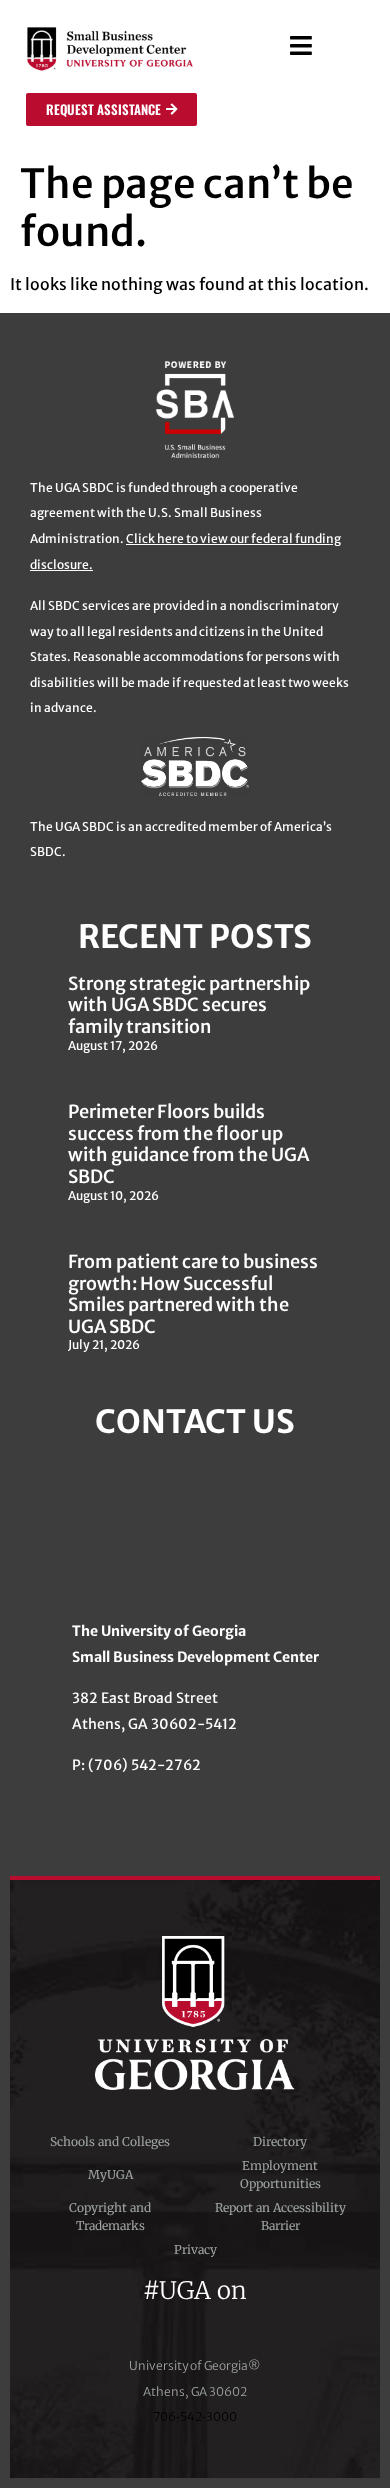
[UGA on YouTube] (234, 2316)
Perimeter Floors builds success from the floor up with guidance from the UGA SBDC (188, 1144)
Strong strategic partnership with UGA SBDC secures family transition (189, 1005)
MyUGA (110, 2174)
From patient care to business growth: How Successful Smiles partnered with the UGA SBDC (193, 1294)
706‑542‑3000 (195, 2416)
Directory (280, 2141)
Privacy (195, 2249)
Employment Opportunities (280, 2174)
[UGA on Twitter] (162, 2316)
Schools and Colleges (110, 2141)
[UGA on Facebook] (126, 2316)
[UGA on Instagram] (198, 2316)
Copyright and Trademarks (110, 2216)
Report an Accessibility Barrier (280, 2216)
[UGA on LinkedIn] (267, 2316)
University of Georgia (195, 2013)
